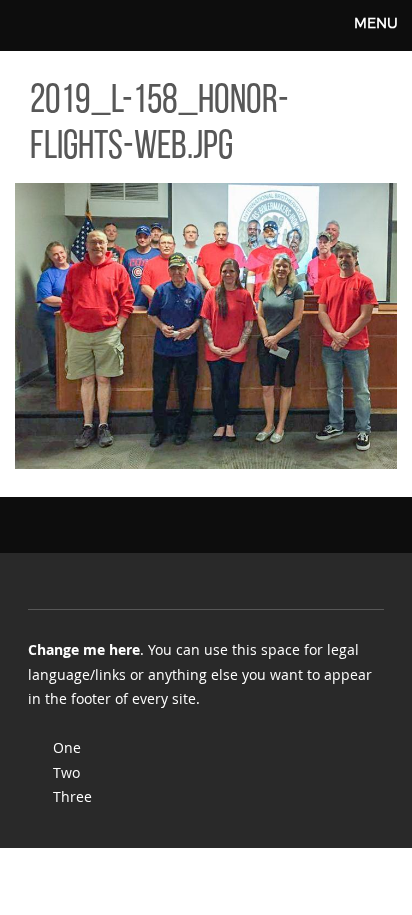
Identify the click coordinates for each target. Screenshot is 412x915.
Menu (376, 22)
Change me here (84, 649)
